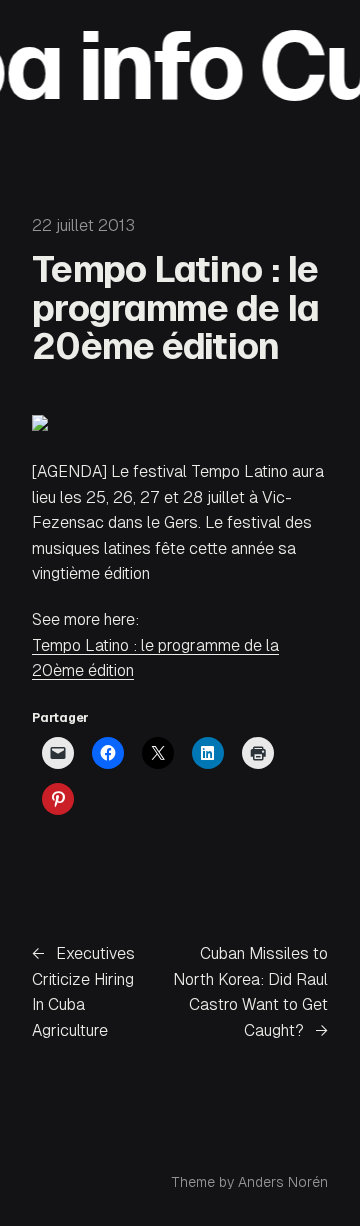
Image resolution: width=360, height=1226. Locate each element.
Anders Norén (283, 1182)
